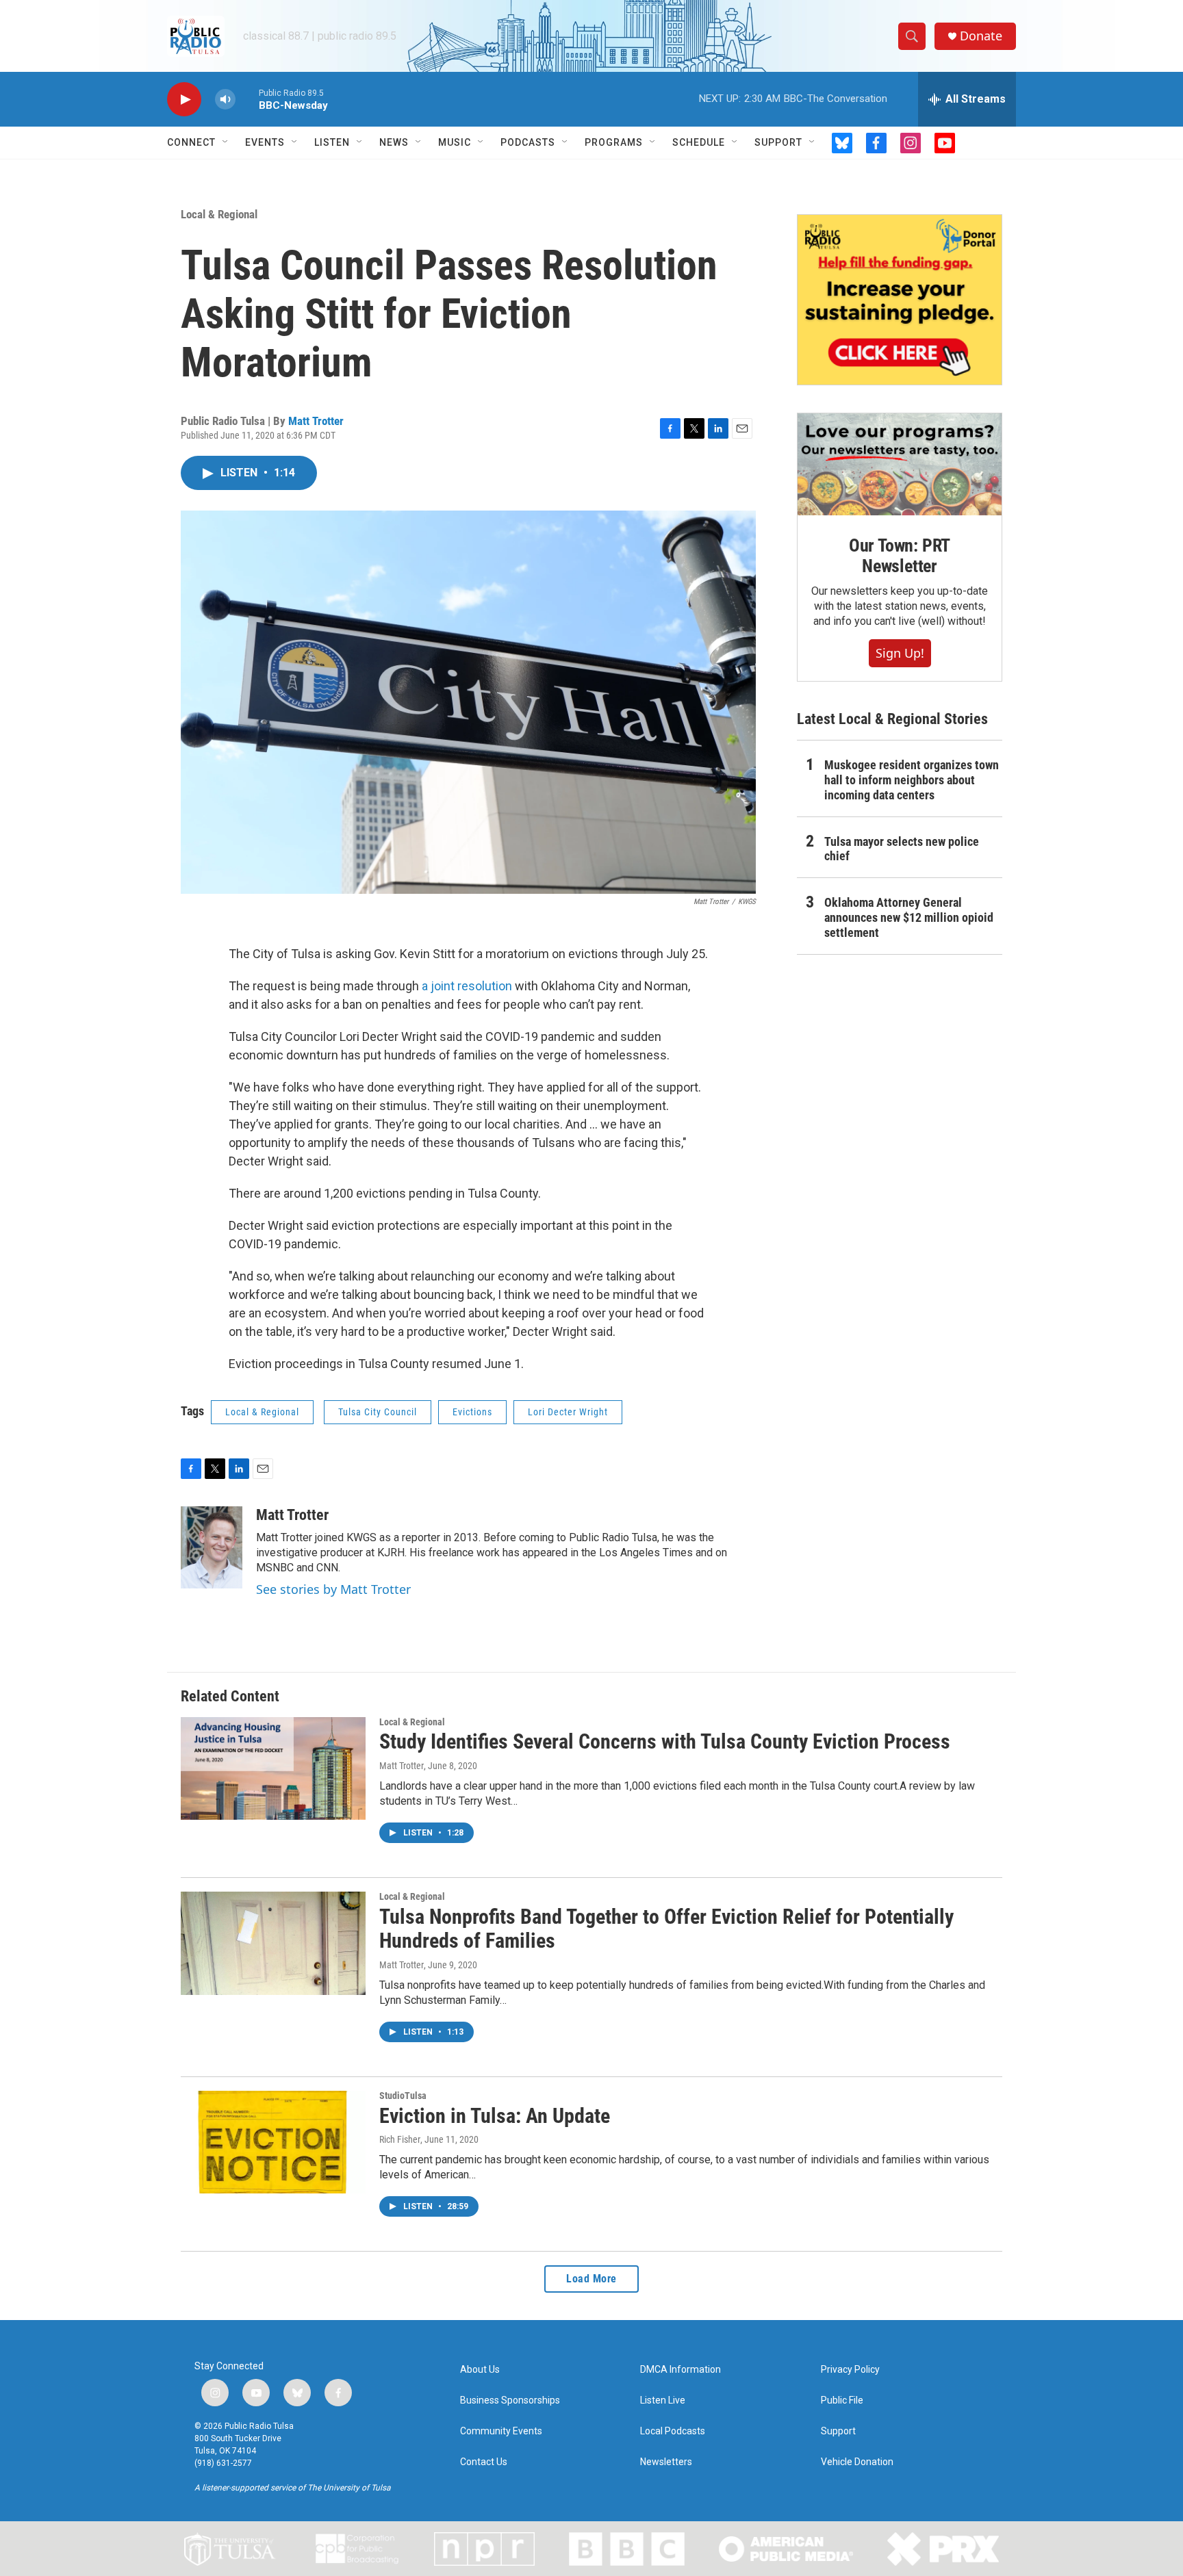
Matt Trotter (316, 421)
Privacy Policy (850, 2370)
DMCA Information (680, 2370)
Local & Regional (219, 214)
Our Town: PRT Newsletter (900, 556)
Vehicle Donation (857, 2462)
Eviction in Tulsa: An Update (495, 2116)
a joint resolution (467, 986)
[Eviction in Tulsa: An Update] (273, 2142)
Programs (614, 142)
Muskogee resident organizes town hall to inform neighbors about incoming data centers (912, 780)
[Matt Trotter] (212, 1547)
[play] (184, 100)
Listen (332, 142)
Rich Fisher (400, 2139)
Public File (842, 2400)
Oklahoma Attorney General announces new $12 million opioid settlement (909, 917)
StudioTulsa (403, 2096)
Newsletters (666, 2462)
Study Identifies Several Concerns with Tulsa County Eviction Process (665, 1741)
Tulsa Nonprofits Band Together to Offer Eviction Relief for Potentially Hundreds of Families (666, 1929)
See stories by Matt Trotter (333, 1589)
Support (778, 142)
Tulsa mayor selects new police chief (902, 849)
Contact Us (484, 2462)
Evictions (472, 1412)
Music (455, 142)
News (394, 142)
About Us (480, 2370)
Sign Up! (900, 653)
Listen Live (663, 2400)
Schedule (699, 142)
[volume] (225, 100)
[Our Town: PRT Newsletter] (900, 464)
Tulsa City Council (378, 1412)
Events (265, 142)
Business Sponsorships (510, 2400)
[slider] (247, 99)
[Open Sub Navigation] (226, 142)
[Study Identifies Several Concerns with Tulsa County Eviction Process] (273, 1768)
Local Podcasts (673, 2431)
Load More (591, 2279)
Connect (191, 142)
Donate (981, 36)
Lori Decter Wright (568, 1412)
